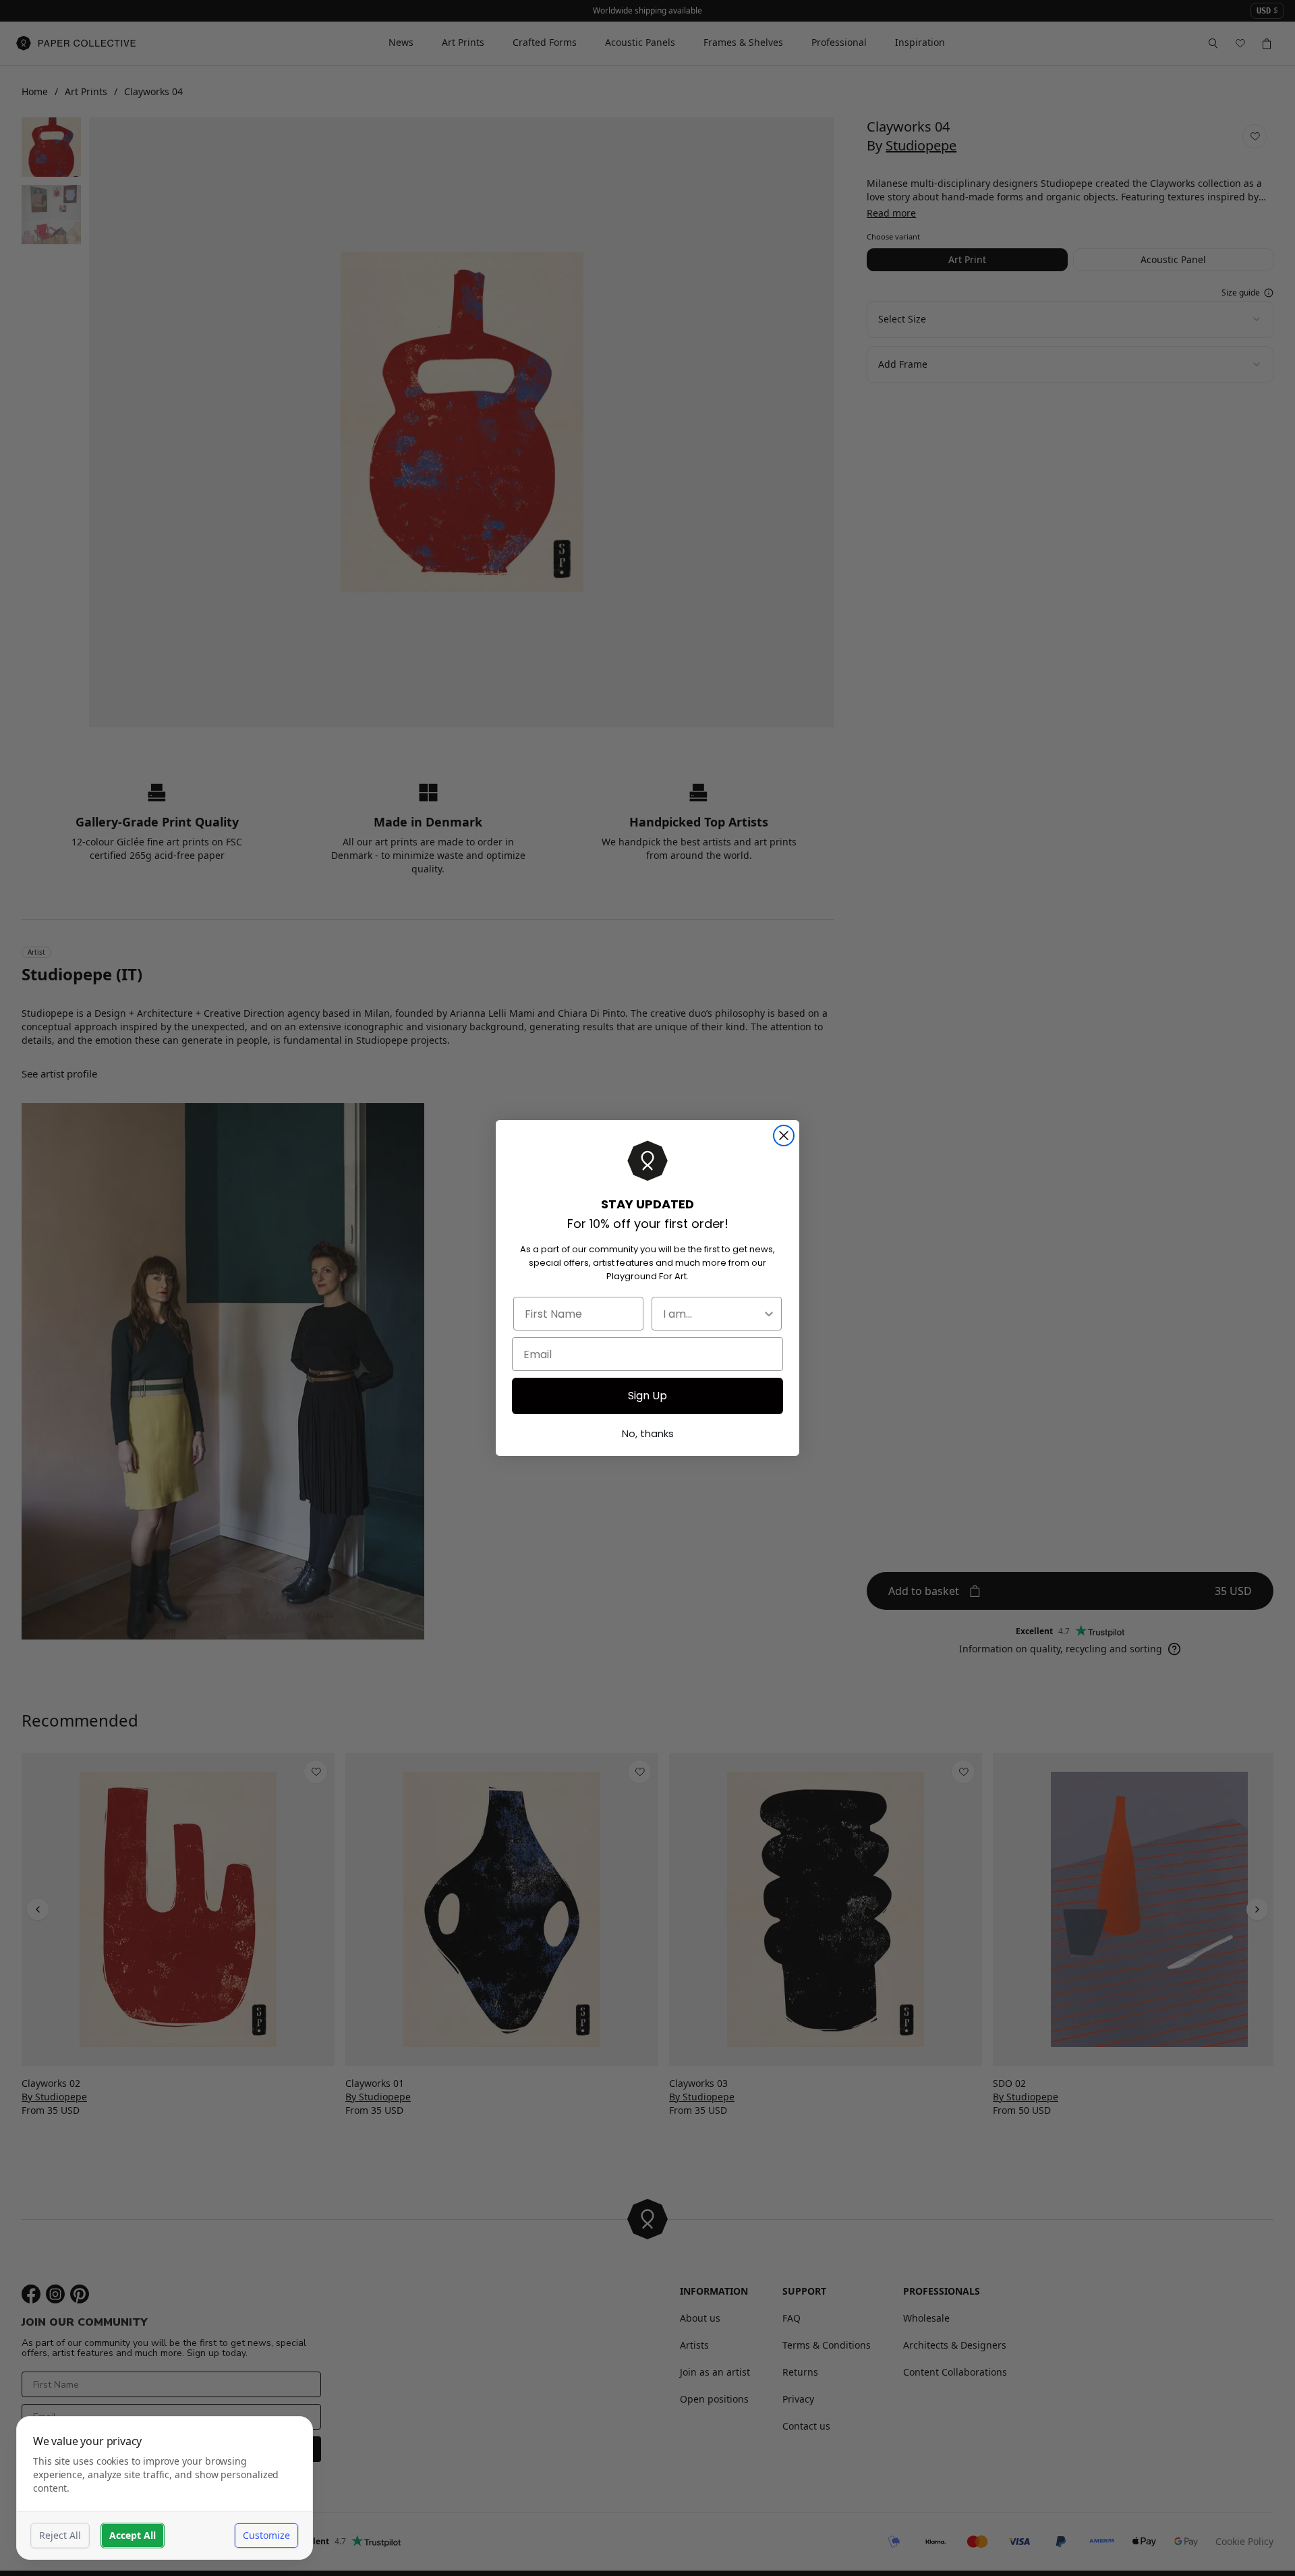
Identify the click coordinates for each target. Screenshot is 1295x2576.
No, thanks (648, 1433)
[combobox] (713, 1314)
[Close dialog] (784, 1136)
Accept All (133, 2535)
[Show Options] (769, 1314)
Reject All (60, 2535)
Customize (266, 2535)
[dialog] (165, 2488)
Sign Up (647, 1396)
